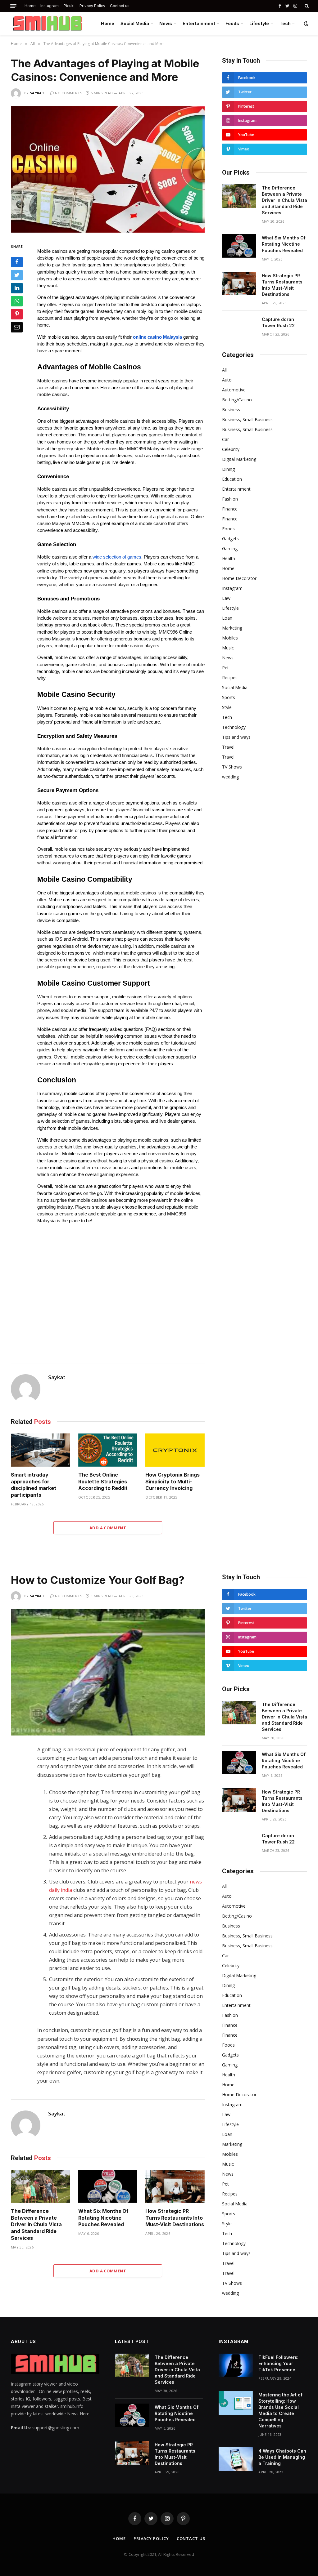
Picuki (69, 6)
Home (30, 6)
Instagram (50, 6)
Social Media (135, 23)
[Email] (17, 327)
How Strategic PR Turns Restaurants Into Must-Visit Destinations (282, 285)
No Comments (68, 93)
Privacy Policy (92, 6)
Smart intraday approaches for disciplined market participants (34, 1485)
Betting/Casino (237, 400)
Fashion (230, 499)
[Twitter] (17, 275)
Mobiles (230, 638)
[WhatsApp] (17, 301)
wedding (230, 777)
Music (228, 648)
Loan (227, 618)
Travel (228, 747)
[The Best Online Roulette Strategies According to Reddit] (108, 1450)
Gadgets (230, 539)
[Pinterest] (17, 314)
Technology (234, 727)
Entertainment (199, 23)
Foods (232, 23)
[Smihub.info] (46, 24)
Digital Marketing (239, 459)
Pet (225, 668)
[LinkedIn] (17, 288)
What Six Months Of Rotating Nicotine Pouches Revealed (284, 244)
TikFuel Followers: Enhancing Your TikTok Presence (278, 2363)
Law (226, 598)
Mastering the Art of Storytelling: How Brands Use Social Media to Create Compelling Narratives (280, 2410)
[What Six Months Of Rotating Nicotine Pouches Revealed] (239, 246)
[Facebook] (17, 262)
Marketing (232, 628)
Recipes (230, 677)
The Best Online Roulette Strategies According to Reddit (103, 1482)
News (166, 23)
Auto (227, 380)
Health (229, 558)
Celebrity (231, 449)
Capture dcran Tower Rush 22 (278, 322)
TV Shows (232, 767)
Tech (285, 23)
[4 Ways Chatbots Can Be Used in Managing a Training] (236, 2459)
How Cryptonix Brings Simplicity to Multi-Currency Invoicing (173, 1482)
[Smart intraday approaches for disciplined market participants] (41, 1450)
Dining (228, 469)
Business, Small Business (247, 419)
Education (232, 479)
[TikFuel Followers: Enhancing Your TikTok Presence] (236, 2365)
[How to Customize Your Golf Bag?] (108, 1672)
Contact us (120, 6)
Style (227, 707)
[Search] (306, 6)
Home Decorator (239, 578)
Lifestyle (259, 23)
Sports (229, 697)
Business (231, 410)
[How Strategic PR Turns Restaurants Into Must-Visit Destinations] (239, 284)
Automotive (234, 390)
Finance (230, 509)
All (224, 370)
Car (225, 439)
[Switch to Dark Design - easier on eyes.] (306, 24)
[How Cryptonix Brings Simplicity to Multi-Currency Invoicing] (175, 1450)
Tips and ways (236, 737)
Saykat (37, 93)
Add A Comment (108, 1528)
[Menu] (13, 6)
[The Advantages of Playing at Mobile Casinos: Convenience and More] (108, 169)
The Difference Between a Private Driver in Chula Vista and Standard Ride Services (284, 200)
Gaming (230, 548)
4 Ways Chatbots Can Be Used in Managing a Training (282, 2457)
